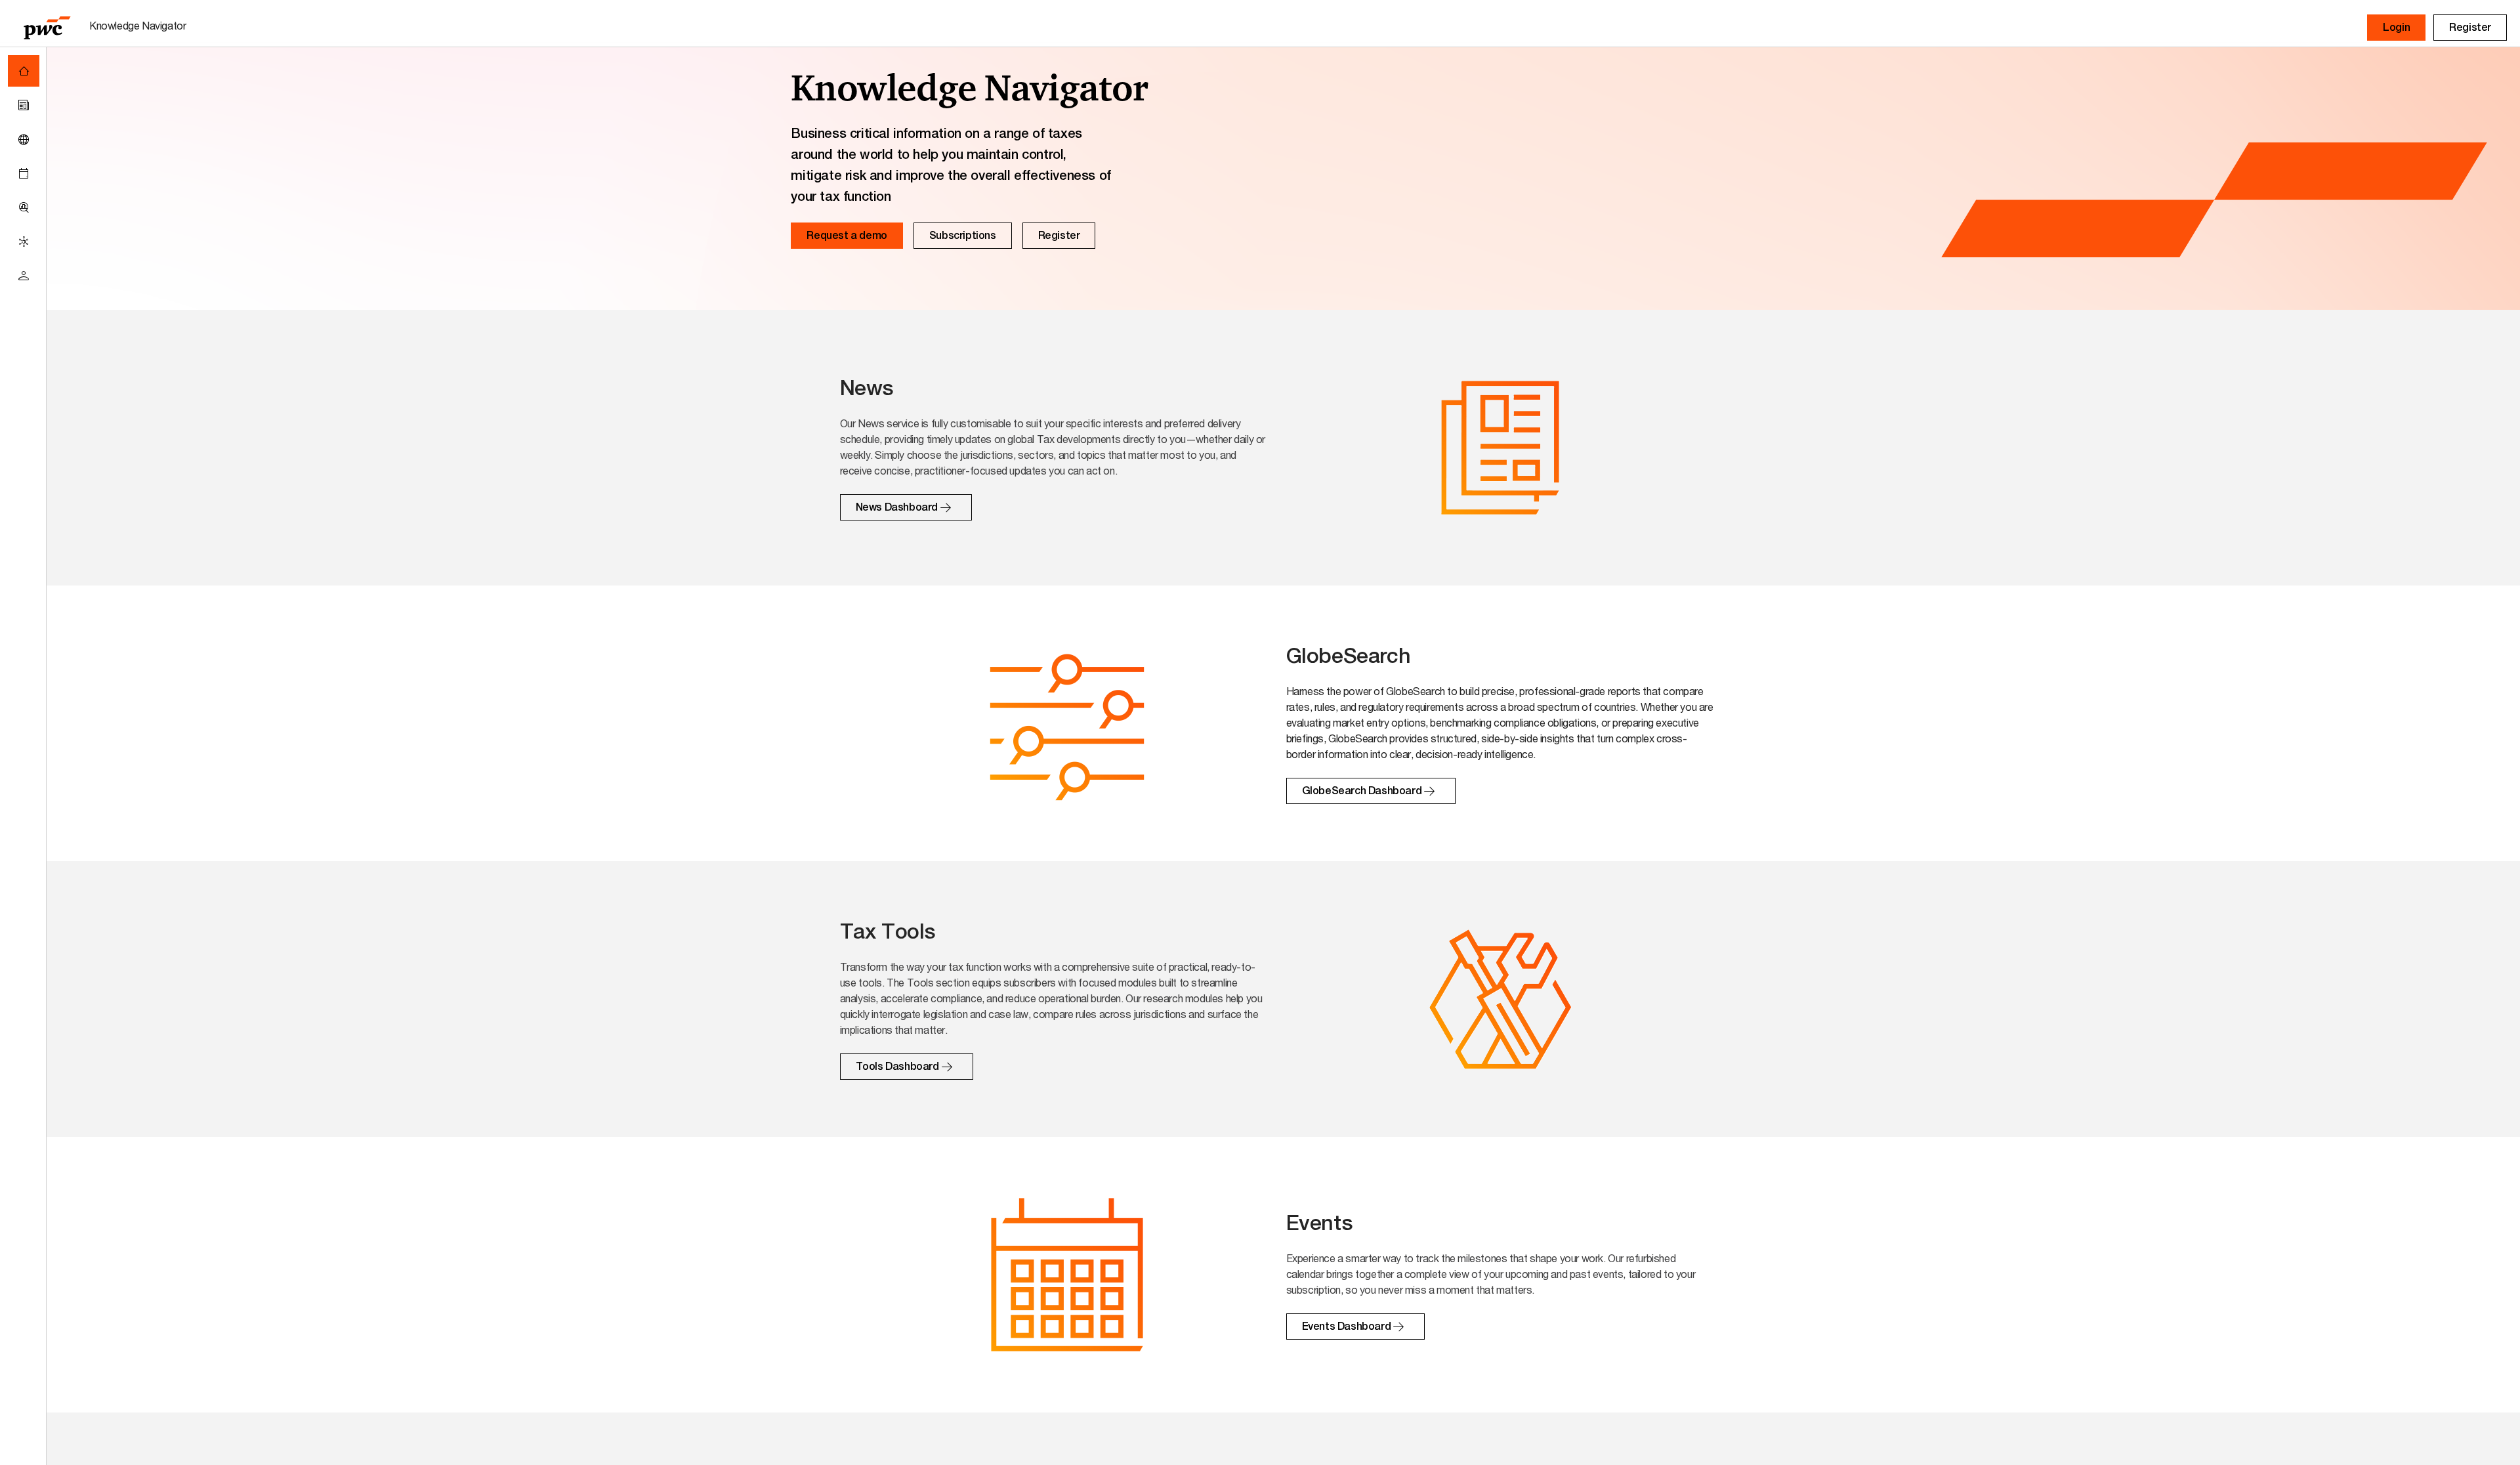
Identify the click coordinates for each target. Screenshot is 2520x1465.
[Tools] (24, 207)
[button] (2396, 28)
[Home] (24, 71)
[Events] (24, 173)
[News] (24, 105)
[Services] (24, 242)
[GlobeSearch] (24, 139)
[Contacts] (24, 276)
